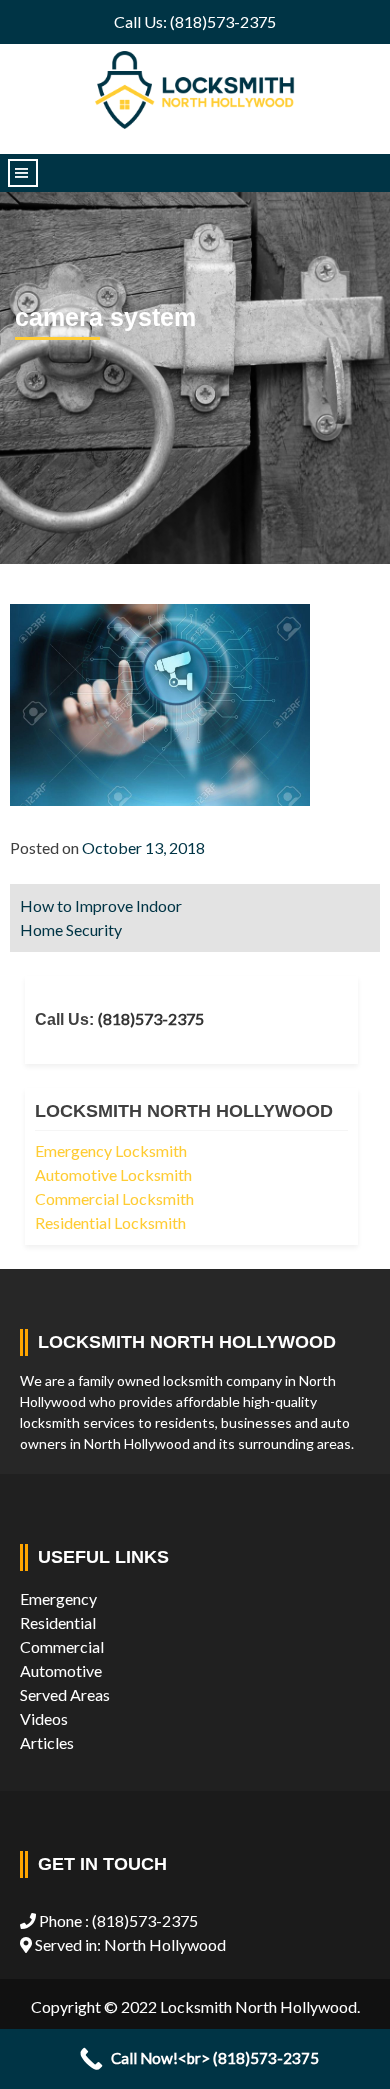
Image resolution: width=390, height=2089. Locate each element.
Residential (58, 1622)
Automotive (61, 1670)
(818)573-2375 (151, 1018)
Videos (44, 1718)
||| (23, 173)
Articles (47, 1742)
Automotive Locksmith (113, 1174)
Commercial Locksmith (114, 1198)
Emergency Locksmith (111, 1150)
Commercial (62, 1646)
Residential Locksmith (110, 1222)
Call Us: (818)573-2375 (195, 21)
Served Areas (65, 1694)
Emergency (58, 1598)
